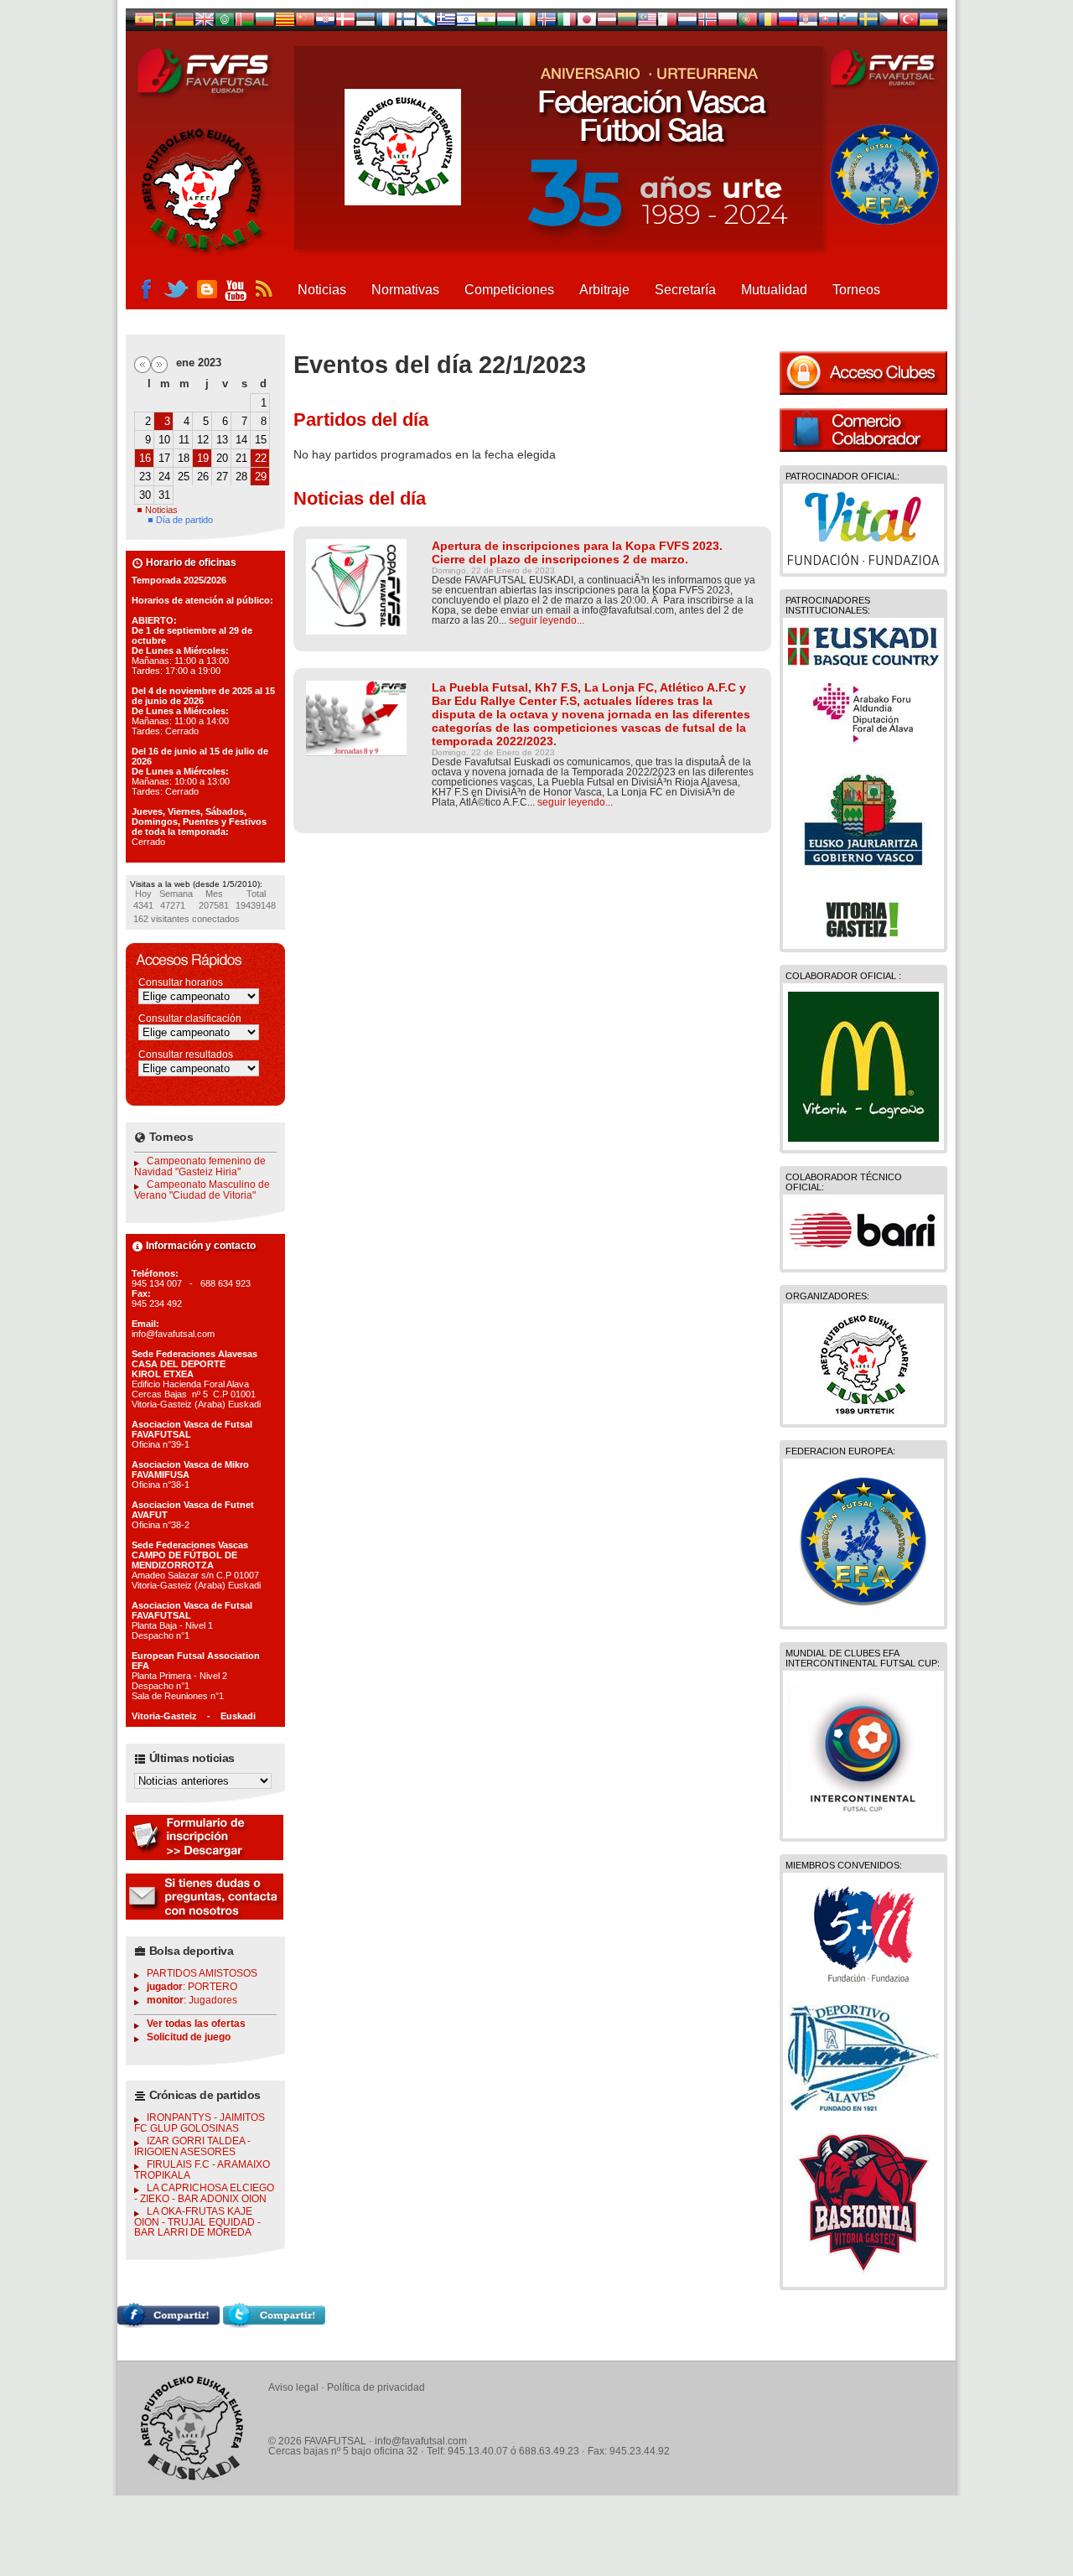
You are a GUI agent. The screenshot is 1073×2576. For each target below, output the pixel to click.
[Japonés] (587, 23)
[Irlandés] (526, 23)
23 (145, 477)
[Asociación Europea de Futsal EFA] (863, 1614)
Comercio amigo (863, 430)
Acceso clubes (863, 373)
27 (222, 477)
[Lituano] (627, 23)
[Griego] (446, 23)
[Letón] (607, 23)
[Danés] (345, 23)
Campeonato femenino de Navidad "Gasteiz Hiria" (200, 1166)
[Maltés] (647, 23)
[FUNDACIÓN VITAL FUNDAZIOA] (863, 561)
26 (203, 477)
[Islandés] (547, 23)
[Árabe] (225, 23)
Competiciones (509, 290)
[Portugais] (748, 23)
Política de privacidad (376, 2387)
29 (261, 477)
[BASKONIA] (863, 2274)
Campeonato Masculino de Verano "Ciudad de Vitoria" (202, 1190)
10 (164, 440)
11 (184, 440)
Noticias (322, 290)
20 (222, 458)
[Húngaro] (506, 23)
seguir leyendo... (547, 620)
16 (145, 458)
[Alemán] (184, 23)
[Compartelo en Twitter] (274, 2324)
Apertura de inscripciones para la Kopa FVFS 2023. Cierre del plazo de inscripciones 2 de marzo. (577, 552)
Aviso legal (293, 2387)
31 (164, 495)
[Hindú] (486, 23)
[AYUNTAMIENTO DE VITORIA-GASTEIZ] (863, 936)
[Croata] (325, 23)
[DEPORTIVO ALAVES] (863, 2107)
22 (261, 458)
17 (164, 458)
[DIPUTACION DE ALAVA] (863, 739)
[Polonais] (728, 23)
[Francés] (386, 23)
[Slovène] (848, 23)
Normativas (405, 290)
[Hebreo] (466, 23)
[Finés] (406, 23)
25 (184, 477)
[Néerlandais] (687, 23)
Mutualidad (774, 290)
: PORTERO (192, 1987)
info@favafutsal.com (421, 2441)
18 (184, 458)
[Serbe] (808, 23)
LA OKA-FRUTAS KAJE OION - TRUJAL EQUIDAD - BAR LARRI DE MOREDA (197, 2222)
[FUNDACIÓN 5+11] (863, 1984)
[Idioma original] (144, 23)
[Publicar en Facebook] (168, 2324)
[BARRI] (863, 1257)
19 (203, 458)
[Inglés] (205, 23)
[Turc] (909, 23)
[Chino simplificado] (305, 23)
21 (241, 458)
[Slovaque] (828, 23)
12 (203, 440)
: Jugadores (192, 2000)
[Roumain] (768, 23)
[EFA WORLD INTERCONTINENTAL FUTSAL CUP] (863, 1826)
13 (222, 440)
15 (261, 440)
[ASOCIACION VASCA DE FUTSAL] (864, 1412)
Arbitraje (604, 290)
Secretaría (685, 290)
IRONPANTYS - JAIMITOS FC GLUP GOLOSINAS (200, 2123)
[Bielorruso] (245, 23)
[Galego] (426, 23)
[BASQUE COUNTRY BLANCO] (863, 662)
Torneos (856, 290)
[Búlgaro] (265, 23)
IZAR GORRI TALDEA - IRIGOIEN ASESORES (192, 2146)
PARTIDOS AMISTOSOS (202, 1973)
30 (145, 495)
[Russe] (788, 23)
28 (241, 477)
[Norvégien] (708, 23)
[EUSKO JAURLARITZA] (863, 878)
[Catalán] (285, 23)
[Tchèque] (889, 23)
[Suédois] (868, 23)
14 (241, 440)
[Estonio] (365, 23)
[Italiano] (567, 23)
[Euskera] (164, 23)
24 (164, 477)
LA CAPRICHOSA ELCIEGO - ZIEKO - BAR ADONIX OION (204, 2193)
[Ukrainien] (929, 23)
